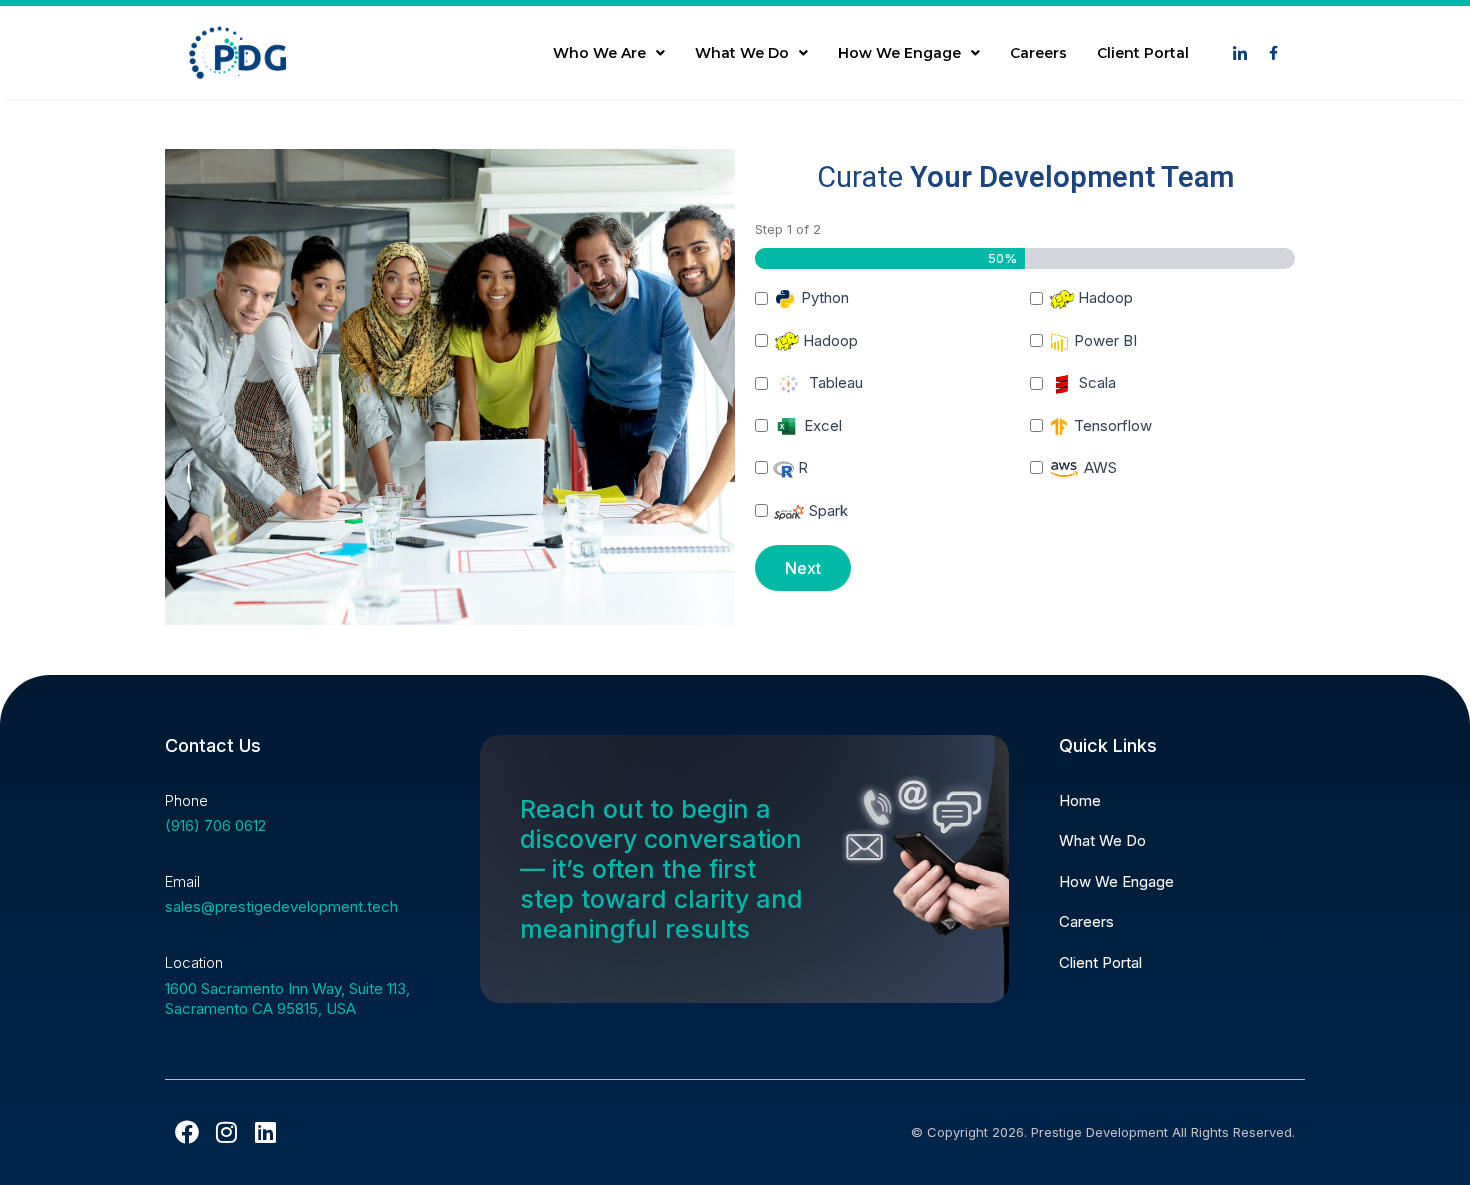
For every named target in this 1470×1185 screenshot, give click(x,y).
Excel (821, 425)
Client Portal (1143, 53)
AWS (1098, 467)
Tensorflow (1111, 425)
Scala (1095, 382)
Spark (826, 510)
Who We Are (599, 53)
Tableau (834, 382)
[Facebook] (187, 1132)
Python (823, 297)
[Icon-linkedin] (1240, 53)
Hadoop (1103, 297)
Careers (1038, 53)
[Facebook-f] (1273, 53)
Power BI (1103, 340)
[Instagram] (226, 1132)
